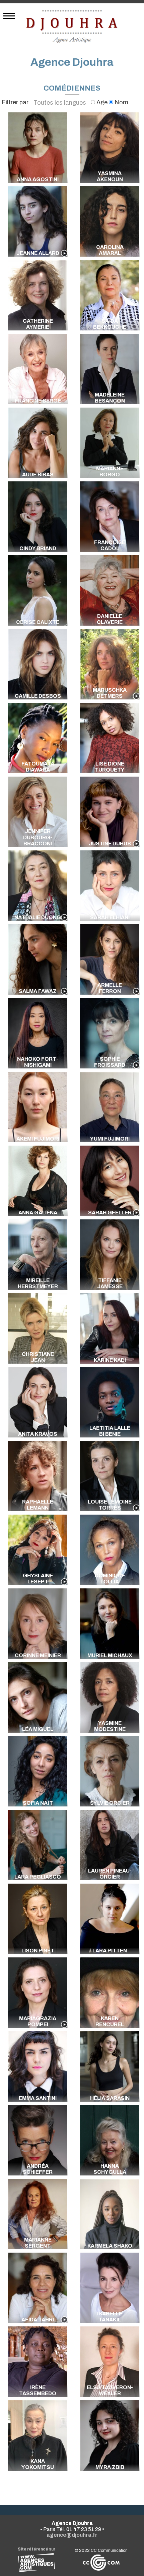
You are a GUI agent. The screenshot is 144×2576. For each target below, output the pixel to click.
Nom (121, 102)
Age (102, 102)
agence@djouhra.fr (72, 2535)
